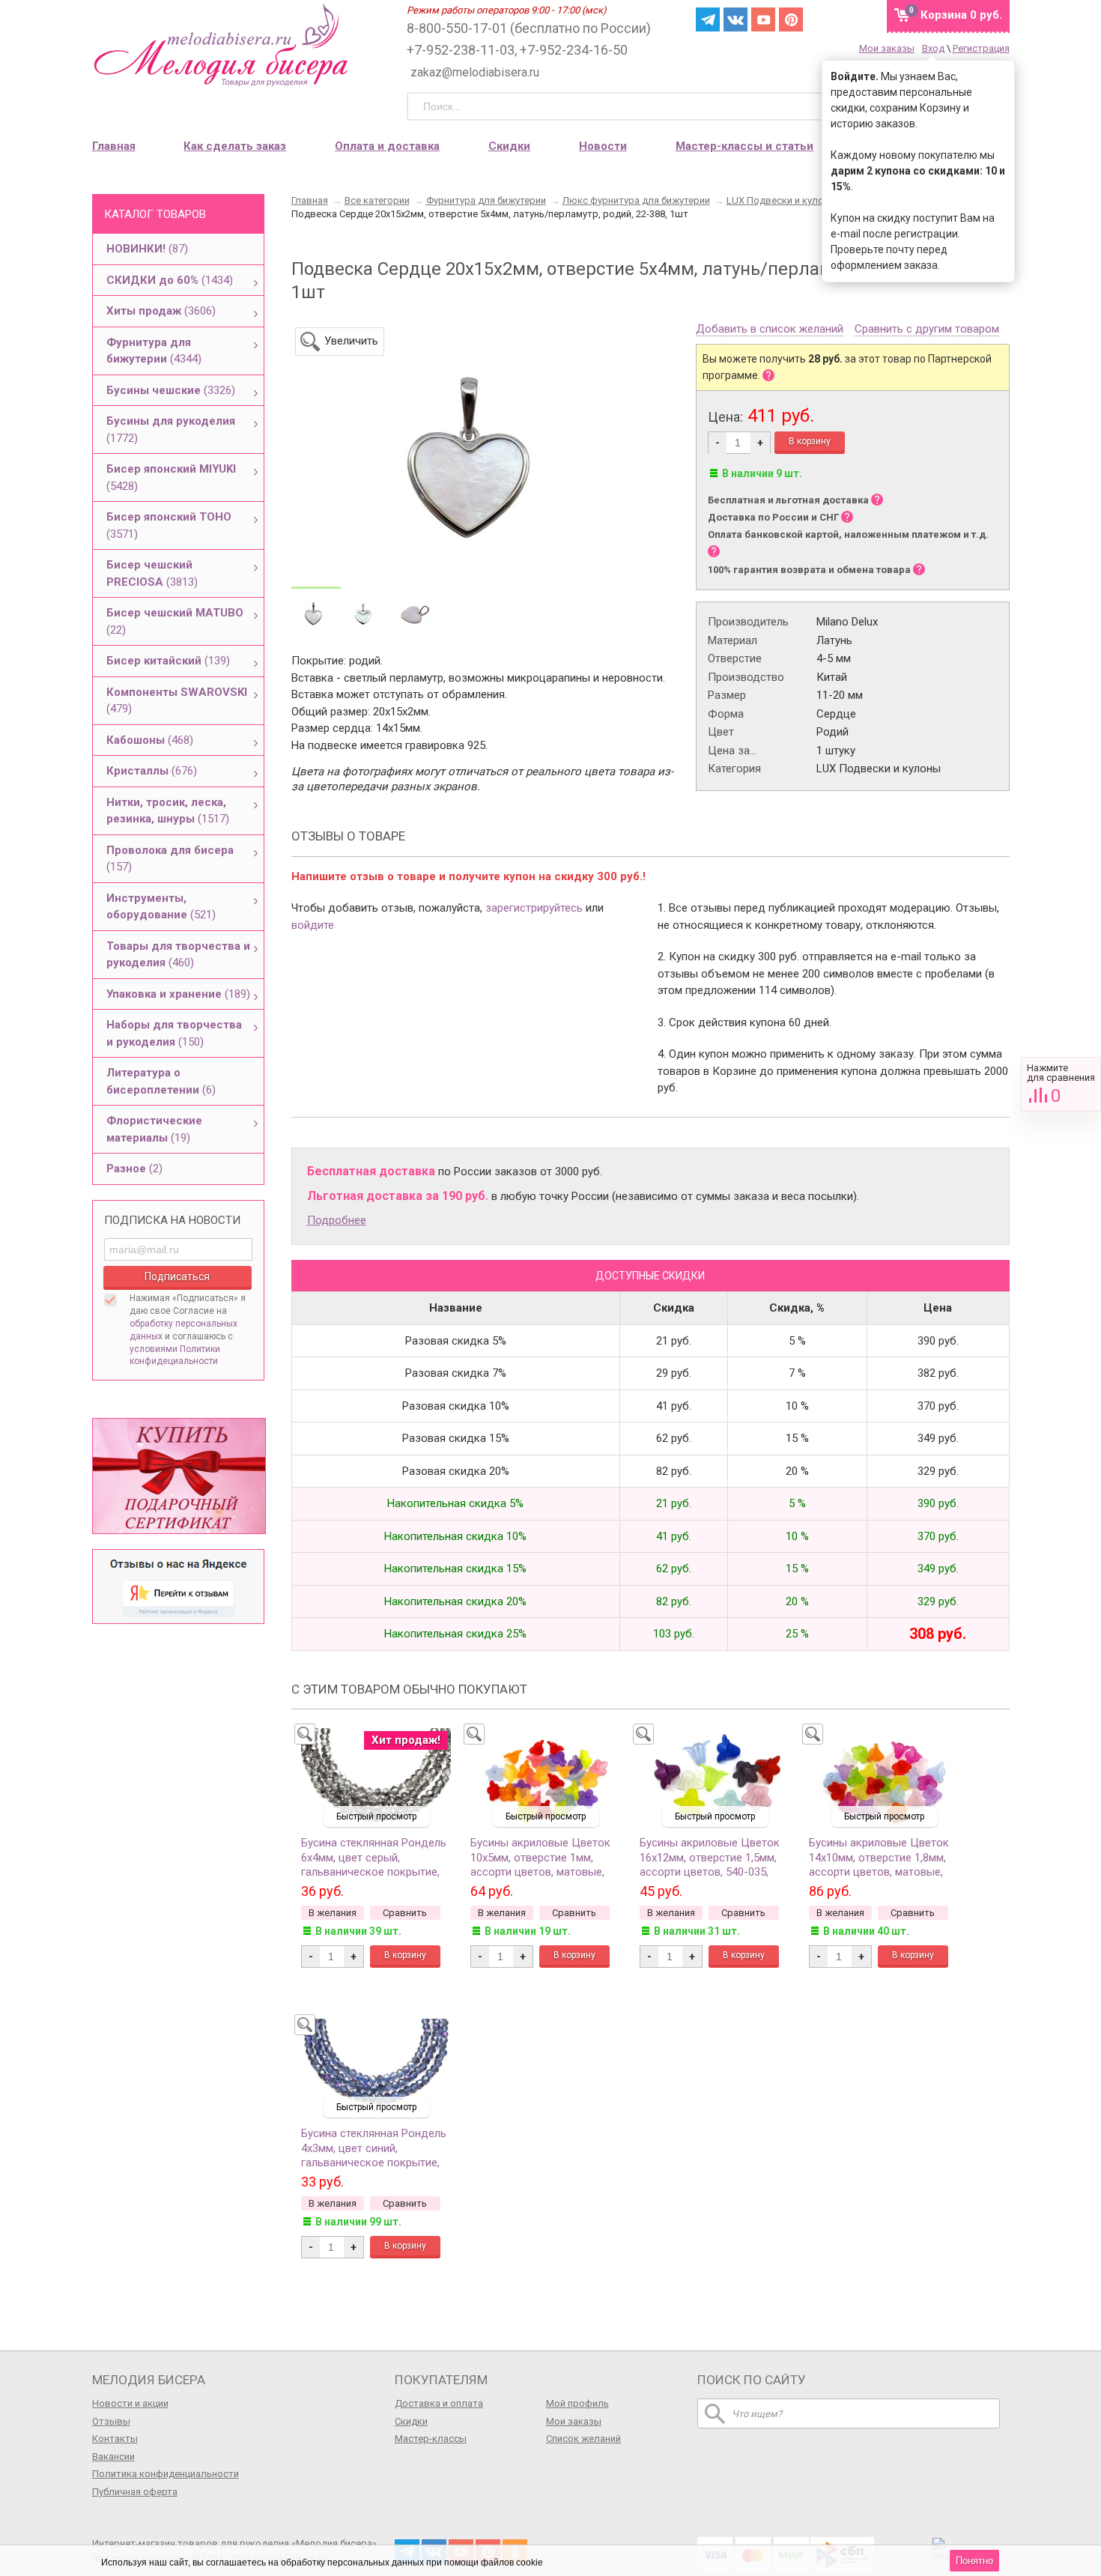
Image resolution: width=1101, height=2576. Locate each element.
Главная (114, 146)
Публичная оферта (135, 2492)
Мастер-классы (431, 2439)
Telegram (708, 19)
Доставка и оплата (439, 2403)
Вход (933, 48)
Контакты (115, 2439)
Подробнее (337, 1220)
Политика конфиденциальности (166, 2474)
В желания (333, 1913)
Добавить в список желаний (770, 330)
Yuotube (763, 19)
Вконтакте (735, 19)
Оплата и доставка (387, 146)
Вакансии (113, 2457)
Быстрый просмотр (376, 1816)
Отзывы (111, 2421)
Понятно (974, 2561)
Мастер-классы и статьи (744, 146)
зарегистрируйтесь (534, 908)
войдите (313, 925)
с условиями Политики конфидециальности (181, 1349)
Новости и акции (130, 2403)
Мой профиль (577, 2403)
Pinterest (791, 19)
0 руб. (961, 15)
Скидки (509, 146)
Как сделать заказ (235, 146)
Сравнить (1061, 1084)
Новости (603, 146)
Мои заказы (887, 48)
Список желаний (583, 2439)
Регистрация (981, 48)
